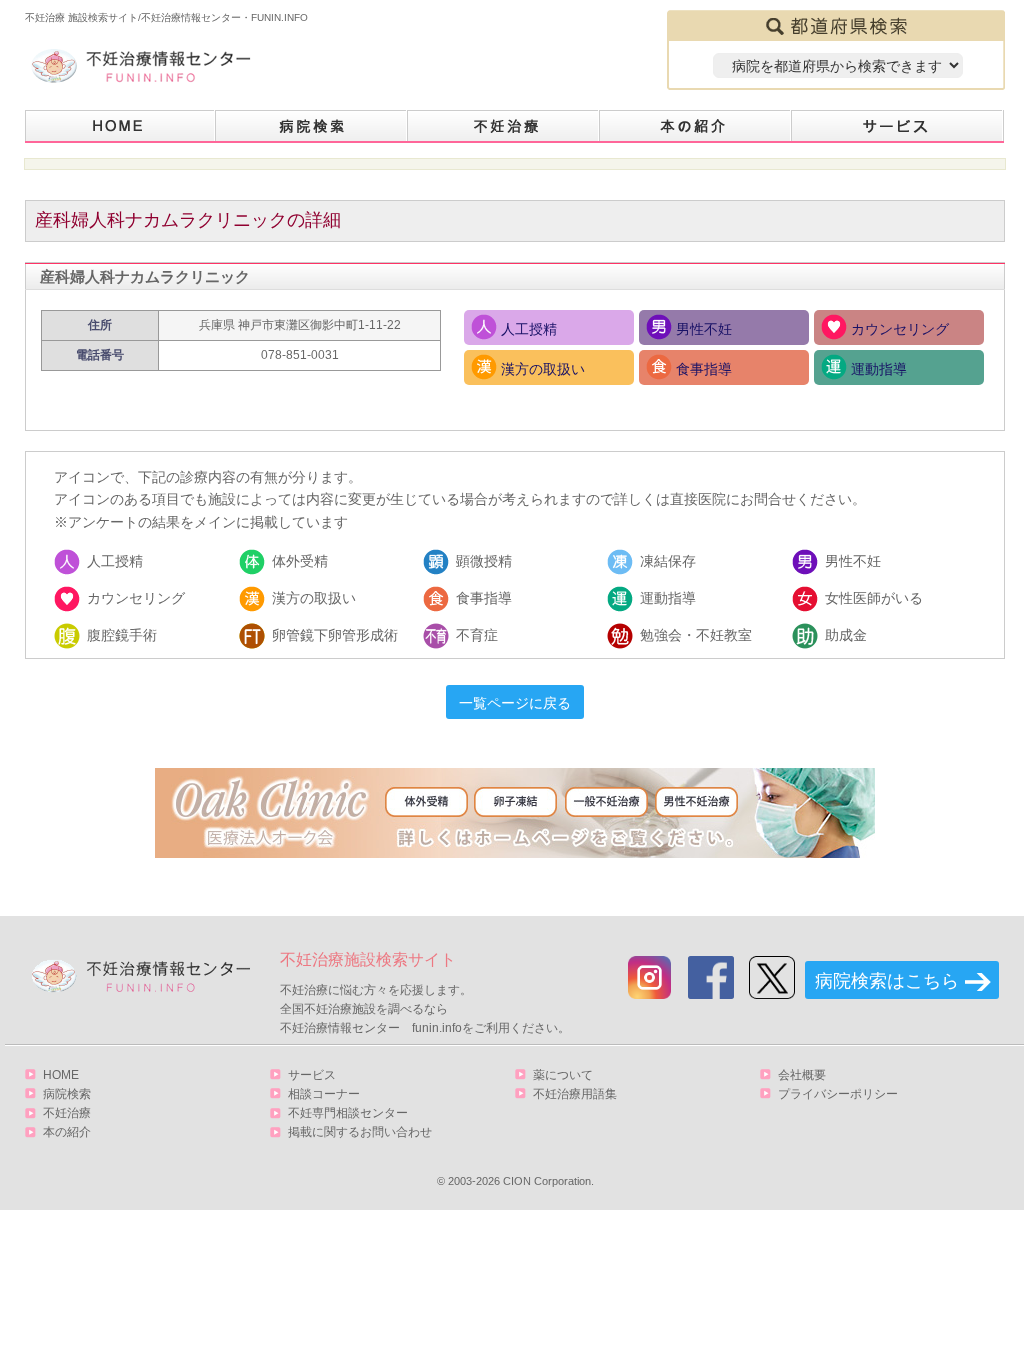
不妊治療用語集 (575, 1094)
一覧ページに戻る (515, 703)
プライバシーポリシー (838, 1094)
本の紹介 (696, 126)
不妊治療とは (504, 126)
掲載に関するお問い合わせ (360, 1132)
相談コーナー (324, 1094)
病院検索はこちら (887, 981)
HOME (120, 126)
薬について (563, 1075)
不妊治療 (67, 1113)
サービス (898, 126)
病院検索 (312, 126)
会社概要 (802, 1075)
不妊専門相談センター (348, 1113)
